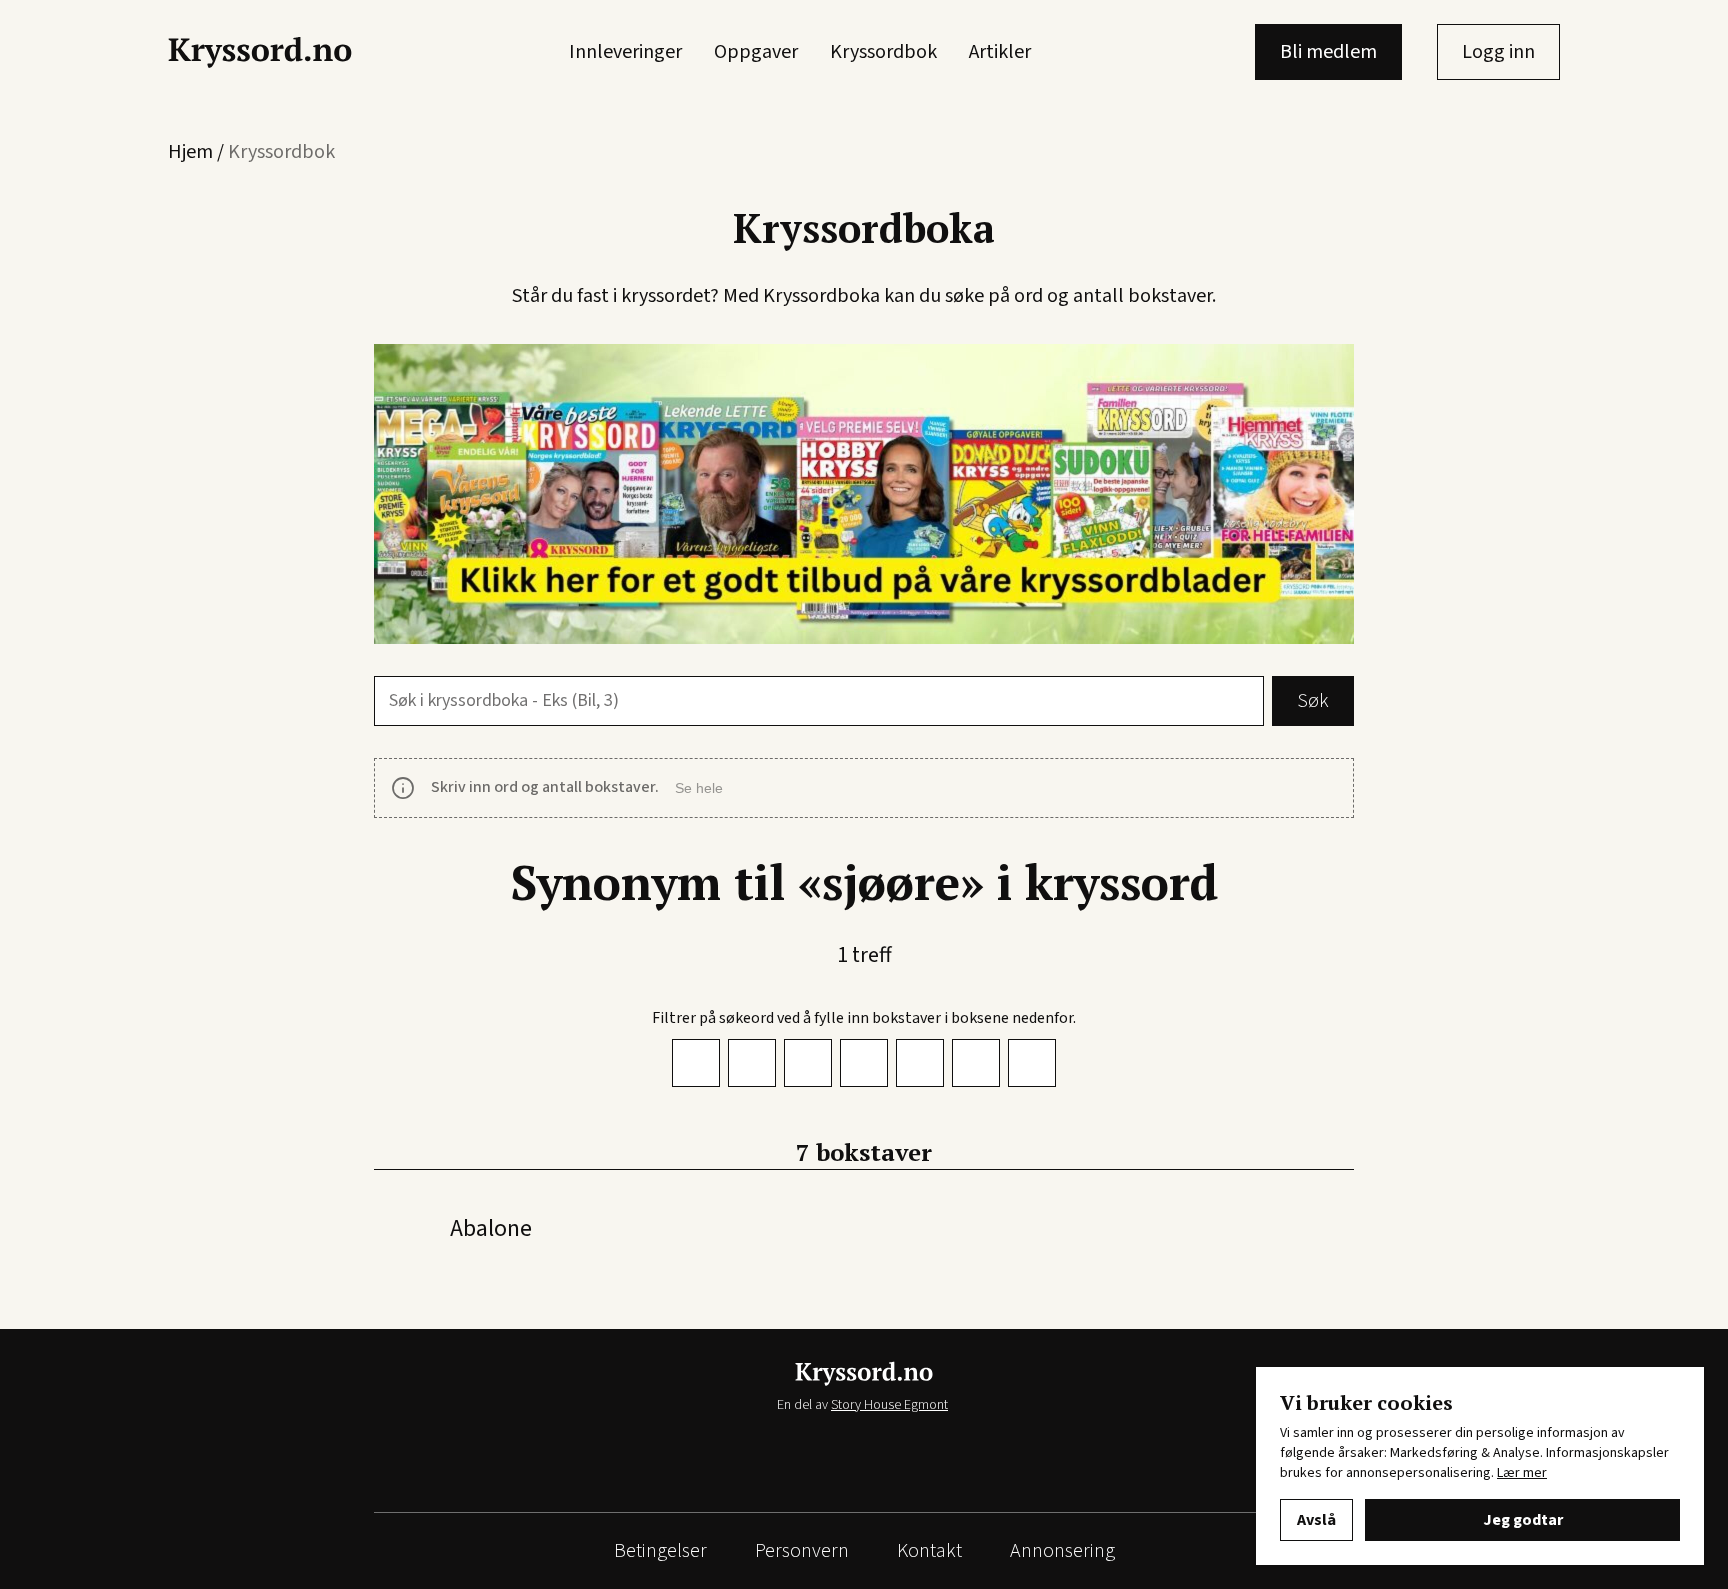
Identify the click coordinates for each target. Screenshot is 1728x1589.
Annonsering (1062, 1551)
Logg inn (1498, 52)
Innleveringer (625, 52)
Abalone (491, 1228)
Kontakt (929, 1551)
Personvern (802, 1551)
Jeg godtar (1523, 1520)
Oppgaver (756, 52)
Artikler (1000, 52)
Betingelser (660, 1551)
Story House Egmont (889, 1405)
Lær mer (1522, 1473)
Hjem (190, 152)
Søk (1313, 701)
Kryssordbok (883, 52)
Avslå (1316, 1520)
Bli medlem (1328, 52)
